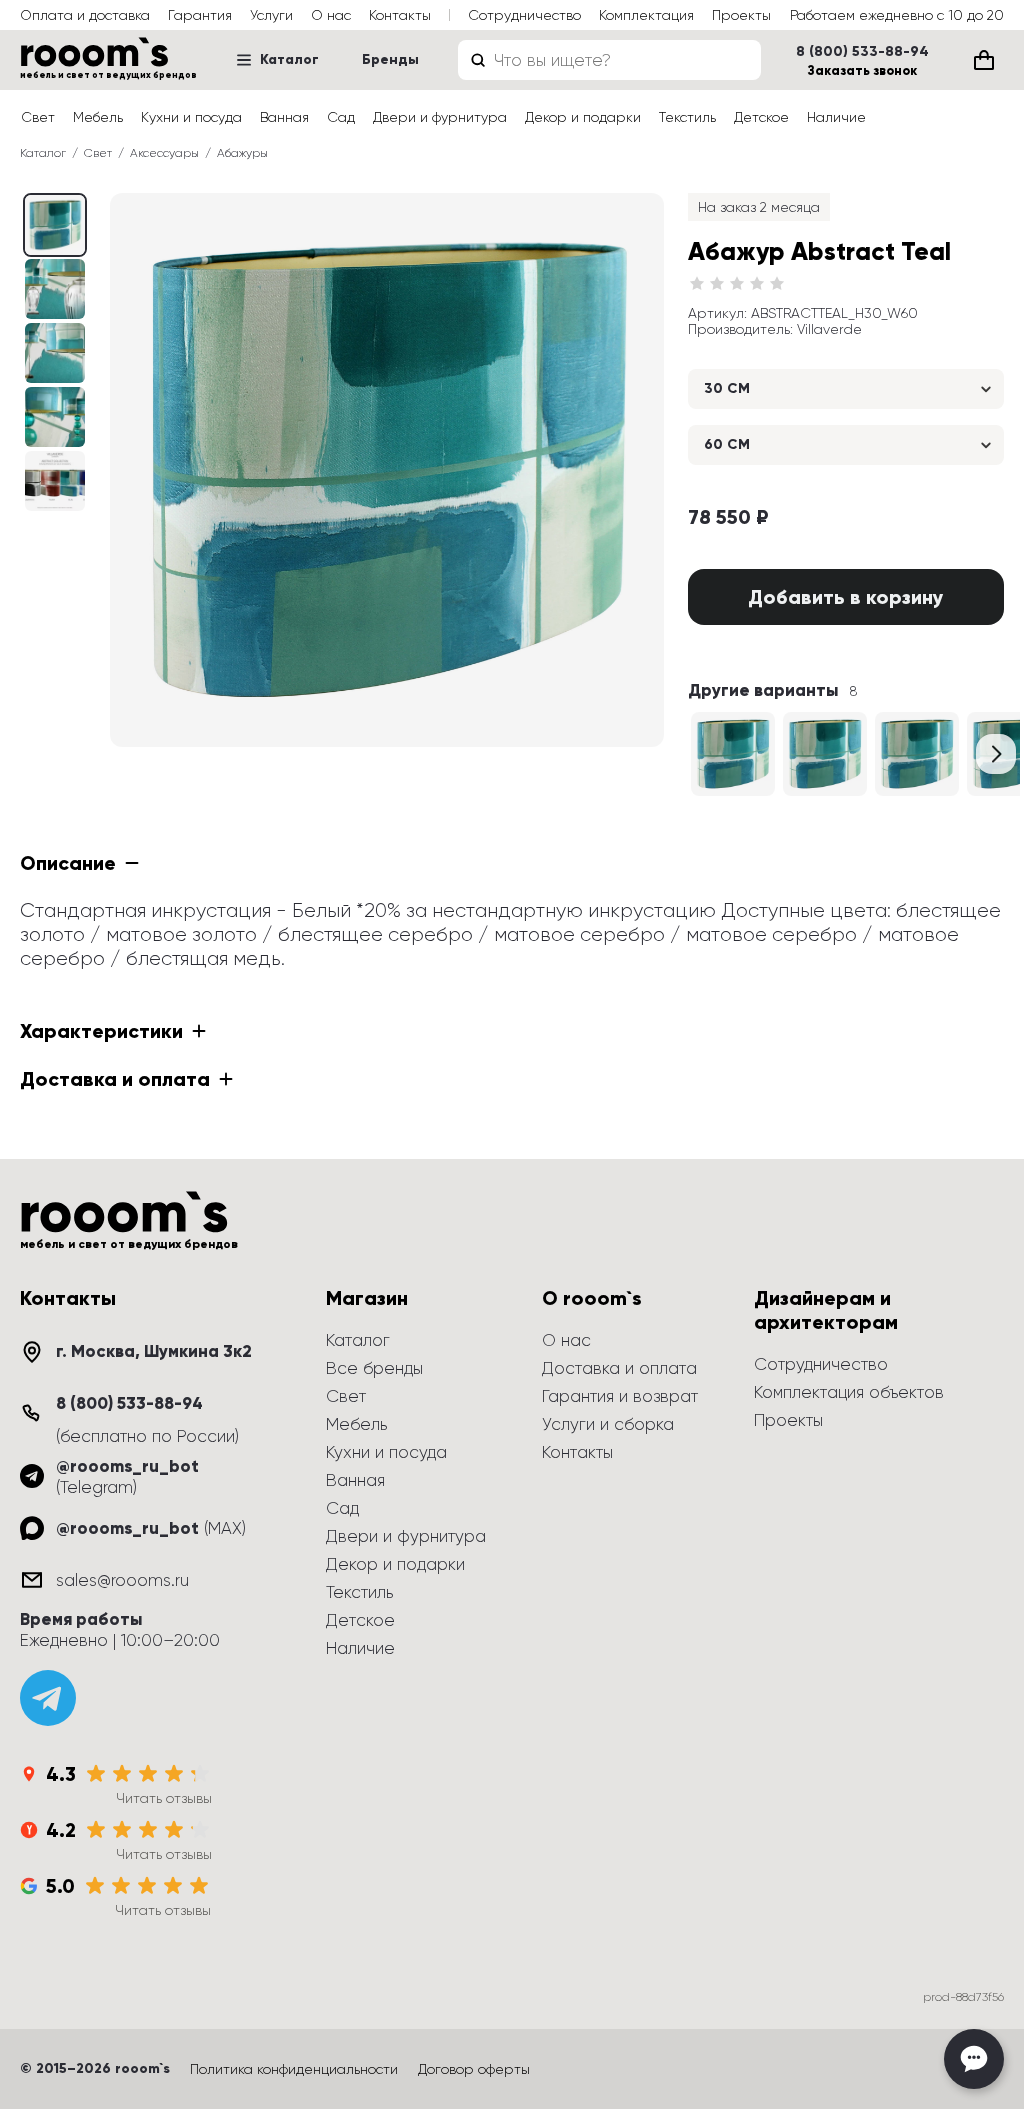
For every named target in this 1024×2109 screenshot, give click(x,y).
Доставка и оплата (619, 1368)
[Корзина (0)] (984, 60)
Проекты (741, 15)
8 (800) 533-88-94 (862, 52)
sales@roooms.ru (122, 1580)
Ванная (284, 117)
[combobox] (609, 60)
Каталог (289, 59)
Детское (761, 117)
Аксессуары (164, 153)
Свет (38, 117)
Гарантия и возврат (620, 1396)
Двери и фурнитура (440, 117)
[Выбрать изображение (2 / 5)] (55, 353)
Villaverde (829, 329)
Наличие (836, 117)
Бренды (390, 59)
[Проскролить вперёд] (996, 754)
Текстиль (687, 117)
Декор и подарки (583, 117)
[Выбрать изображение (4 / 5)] (55, 481)
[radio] (697, 284)
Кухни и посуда (191, 117)
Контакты (400, 15)
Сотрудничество (524, 15)
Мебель (98, 117)
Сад (341, 117)
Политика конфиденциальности (294, 2069)
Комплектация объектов (849, 1392)
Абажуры (242, 153)
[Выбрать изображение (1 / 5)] (55, 289)
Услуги (271, 15)
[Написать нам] (974, 2059)
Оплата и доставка (85, 15)
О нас (331, 15)
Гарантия (200, 15)
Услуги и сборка (608, 1424)
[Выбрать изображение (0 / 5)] (55, 225)
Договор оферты (474, 2069)
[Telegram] (48, 1698)
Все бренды (374, 1368)
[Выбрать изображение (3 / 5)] (55, 417)
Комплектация (646, 15)
